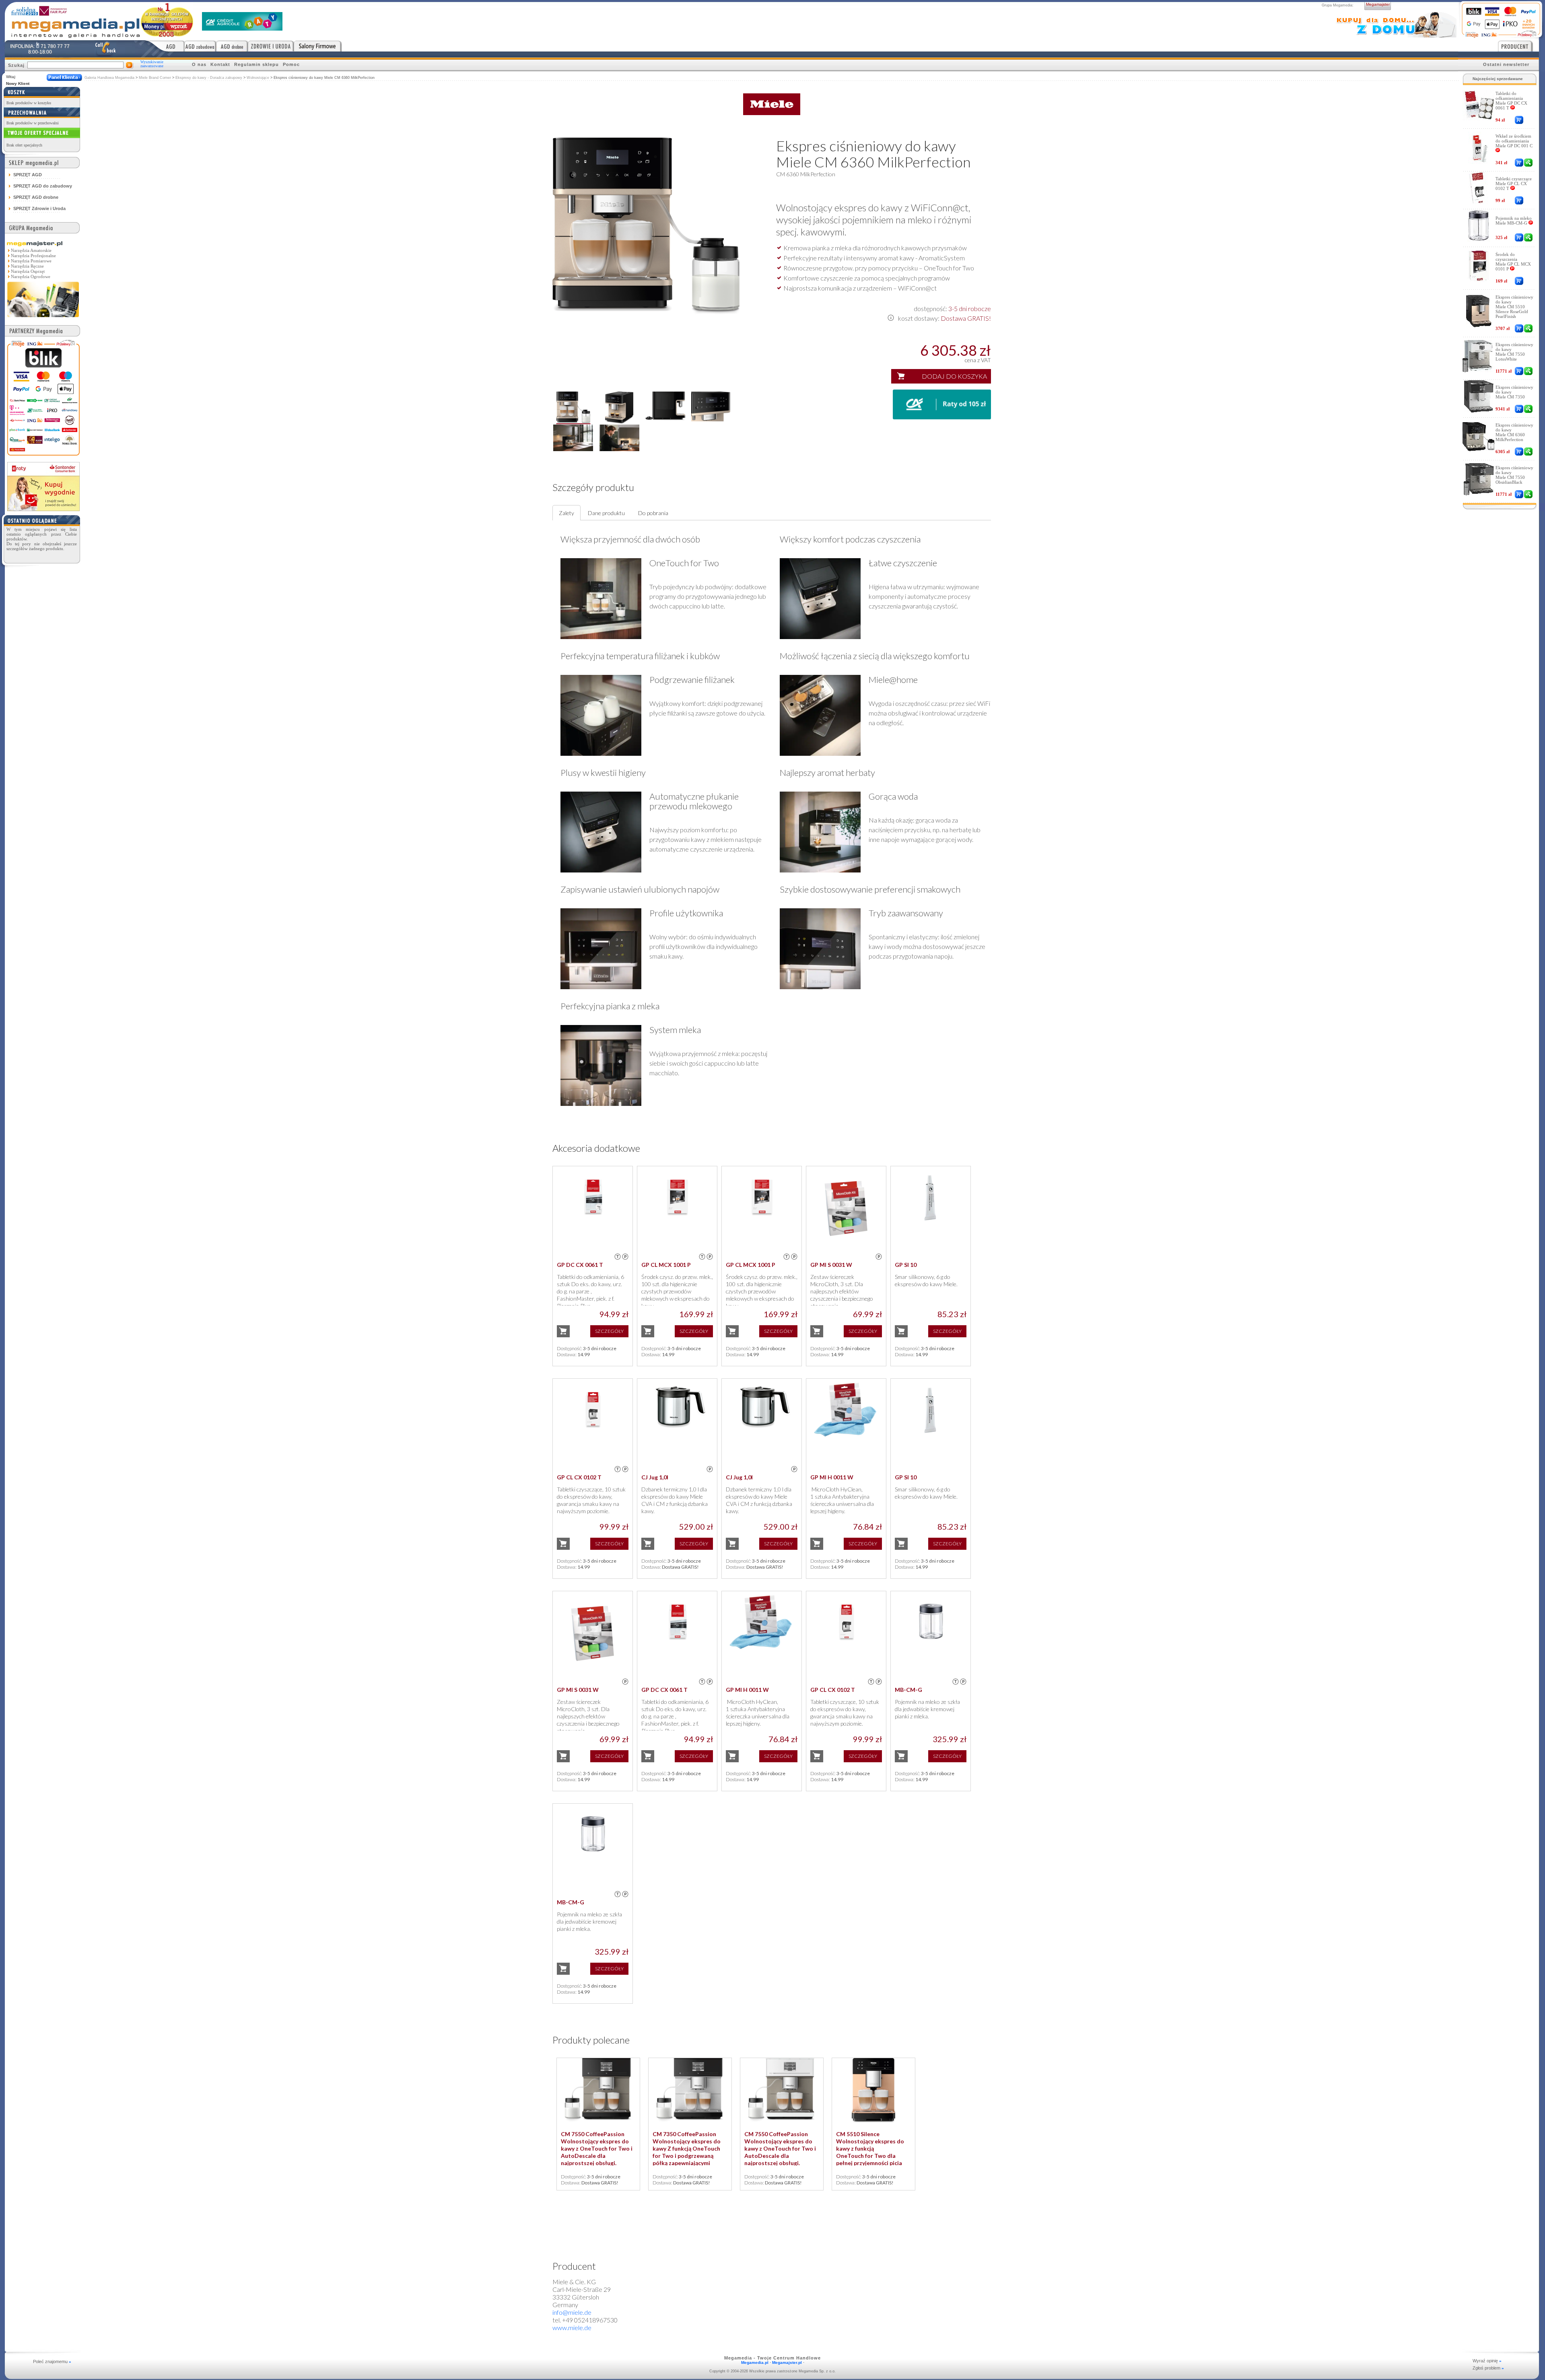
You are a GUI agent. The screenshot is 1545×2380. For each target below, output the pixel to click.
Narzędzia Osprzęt (28, 271)
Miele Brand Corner (155, 78)
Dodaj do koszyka (954, 376)
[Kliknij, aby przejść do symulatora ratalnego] (942, 417)
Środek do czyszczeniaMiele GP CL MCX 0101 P (1513, 262)
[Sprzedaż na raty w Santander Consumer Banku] (43, 509)
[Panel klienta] (64, 77)
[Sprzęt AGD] (165, 46)
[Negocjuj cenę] (1528, 163)
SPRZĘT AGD (28, 175)
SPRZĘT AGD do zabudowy (43, 186)
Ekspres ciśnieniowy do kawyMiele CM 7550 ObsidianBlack (1514, 475)
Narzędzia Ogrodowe (31, 276)
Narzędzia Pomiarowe (31, 261)
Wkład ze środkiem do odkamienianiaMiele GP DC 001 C (1514, 141)
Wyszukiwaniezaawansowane (152, 64)
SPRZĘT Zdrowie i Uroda (39, 208)
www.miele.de (572, 2327)
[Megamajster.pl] (43, 318)
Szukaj (16, 65)
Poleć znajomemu (52, 2361)
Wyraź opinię (1487, 2361)
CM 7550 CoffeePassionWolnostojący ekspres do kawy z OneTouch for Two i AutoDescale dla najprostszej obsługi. (597, 2148)
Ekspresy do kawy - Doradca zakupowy (209, 78)
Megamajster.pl (787, 2362)
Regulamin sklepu (256, 64)
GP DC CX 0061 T (580, 1265)
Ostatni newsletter (1506, 64)
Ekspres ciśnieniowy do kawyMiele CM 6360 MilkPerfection (1514, 432)
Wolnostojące (259, 78)
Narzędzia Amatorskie (31, 250)
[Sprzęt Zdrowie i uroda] (271, 46)
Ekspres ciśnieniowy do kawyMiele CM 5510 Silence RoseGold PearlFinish (1514, 307)
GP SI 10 (906, 1265)
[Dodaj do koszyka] (1519, 120)
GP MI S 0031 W (831, 1265)
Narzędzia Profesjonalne (33, 256)
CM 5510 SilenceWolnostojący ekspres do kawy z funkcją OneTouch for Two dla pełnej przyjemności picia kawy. (870, 2152)
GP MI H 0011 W (832, 1477)
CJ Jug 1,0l (655, 1477)
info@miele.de (572, 2312)
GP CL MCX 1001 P (666, 1265)
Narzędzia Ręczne (27, 266)
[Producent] (1518, 46)
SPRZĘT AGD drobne (36, 197)
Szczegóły (609, 1331)
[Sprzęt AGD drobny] (232, 46)
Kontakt (220, 64)
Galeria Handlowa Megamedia (109, 78)
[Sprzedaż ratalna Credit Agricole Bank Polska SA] (242, 28)
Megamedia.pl (755, 2362)
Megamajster (1378, 4)
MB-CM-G (908, 1690)
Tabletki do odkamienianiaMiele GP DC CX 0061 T (1511, 101)
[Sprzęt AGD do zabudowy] (200, 46)
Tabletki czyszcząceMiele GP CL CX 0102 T (1514, 184)
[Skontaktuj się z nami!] (105, 49)
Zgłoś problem (1488, 2368)
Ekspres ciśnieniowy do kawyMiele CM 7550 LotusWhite (1514, 352)
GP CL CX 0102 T (579, 1477)
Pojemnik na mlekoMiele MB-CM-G (1514, 221)
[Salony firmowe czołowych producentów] (318, 46)
